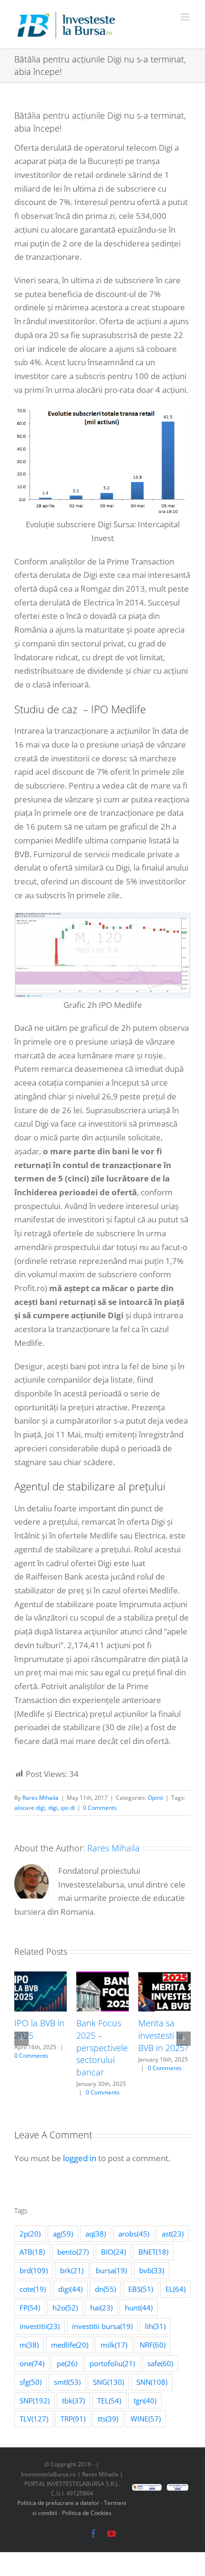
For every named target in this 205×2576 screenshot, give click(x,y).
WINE (146, 2419)
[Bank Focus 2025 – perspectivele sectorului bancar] (102, 1977)
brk (72, 2270)
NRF (153, 2345)
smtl (67, 2382)
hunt (139, 2308)
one (32, 2363)
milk (114, 2345)
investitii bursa (102, 2326)
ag (63, 2234)
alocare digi (30, 1808)
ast (173, 2234)
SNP (35, 2401)
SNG (108, 2382)
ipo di (68, 1808)
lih (155, 2326)
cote (33, 2289)
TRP (73, 2419)
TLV (34, 2419)
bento (73, 2252)
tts (108, 2419)
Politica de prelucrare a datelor (58, 2503)
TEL (109, 2401)
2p (30, 2234)
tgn (145, 2401)
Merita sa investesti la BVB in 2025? (163, 2035)
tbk (73, 2401)
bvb (152, 2270)
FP (30, 2308)
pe (67, 2363)
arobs (134, 2234)
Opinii (155, 1798)
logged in (80, 2158)
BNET (153, 2252)
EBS (141, 2289)
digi (53, 1808)
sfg (31, 2382)
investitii (40, 2326)
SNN (152, 2382)
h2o (65, 2308)
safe (160, 2363)
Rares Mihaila (41, 1798)
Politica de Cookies (87, 2513)
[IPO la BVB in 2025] (41, 1977)
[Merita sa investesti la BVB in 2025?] (164, 1977)
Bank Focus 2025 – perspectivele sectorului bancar (102, 2047)
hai (101, 2308)
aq (96, 2234)
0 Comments (100, 1808)
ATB (32, 2252)
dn (105, 2289)
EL (175, 2289)
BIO (113, 2252)
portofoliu (112, 2363)
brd (34, 2270)
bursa (111, 2270)
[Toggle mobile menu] (186, 17)
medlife (70, 2345)
